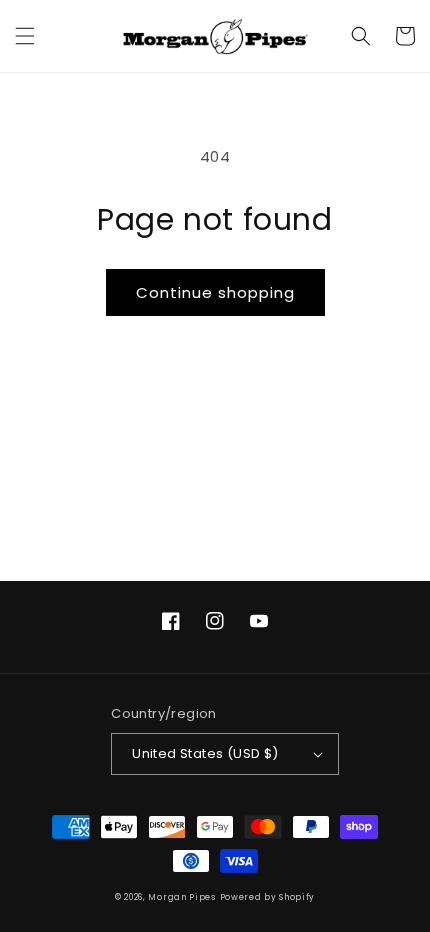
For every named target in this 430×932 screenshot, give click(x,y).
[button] (25, 36)
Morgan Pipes (181, 897)
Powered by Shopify (268, 897)
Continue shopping (215, 292)
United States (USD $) (205, 753)
